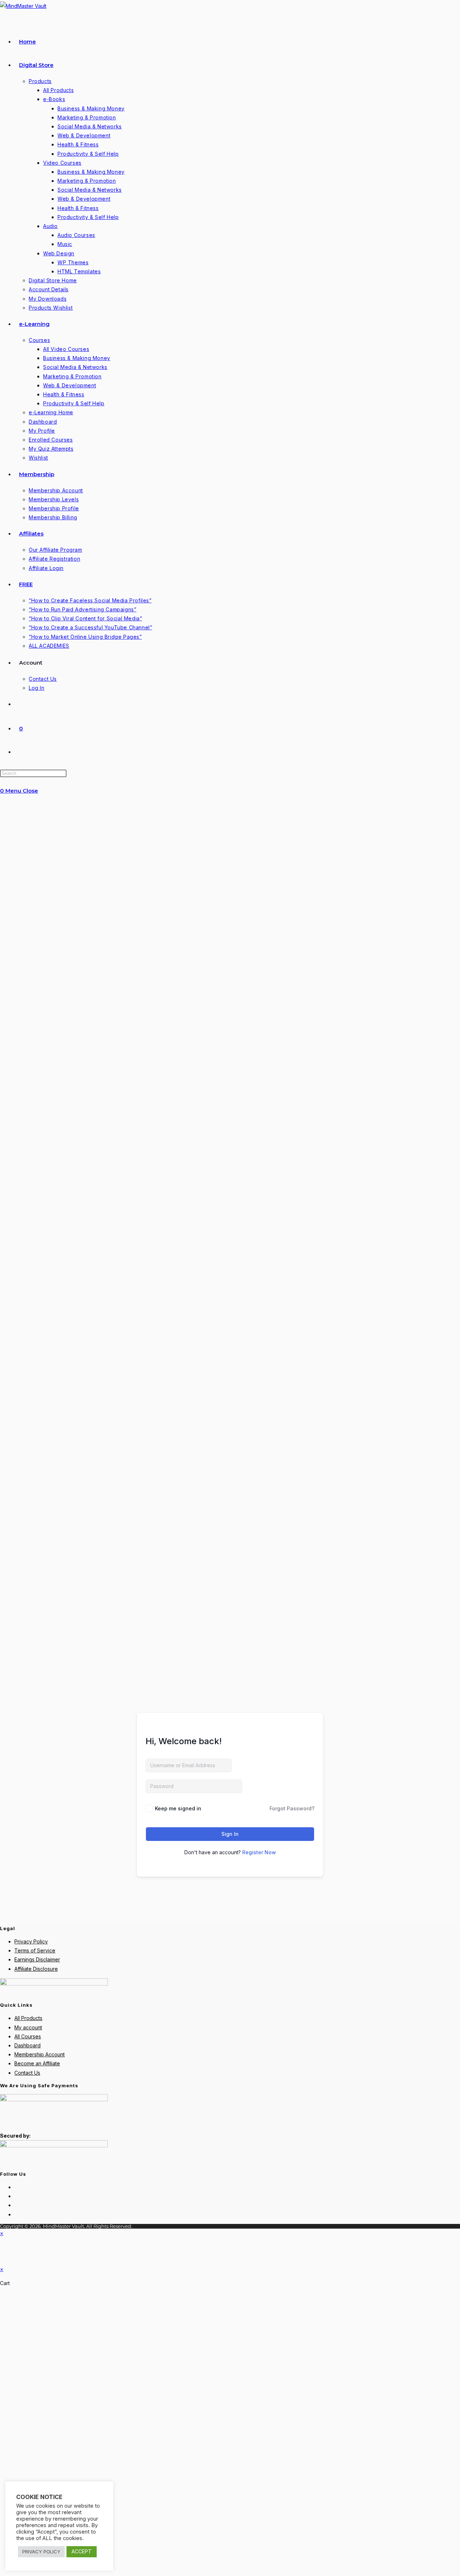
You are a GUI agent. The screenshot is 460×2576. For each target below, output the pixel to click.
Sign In (230, 1834)
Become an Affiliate (37, 2063)
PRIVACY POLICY (41, 2552)
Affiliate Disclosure (36, 1969)
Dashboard (27, 2045)
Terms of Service (35, 1950)
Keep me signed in (178, 1808)
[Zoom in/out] (3, 2545)
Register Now (259, 1852)
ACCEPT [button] (82, 2551)
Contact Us (27, 2073)
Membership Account (40, 2054)
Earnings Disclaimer (37, 1959)
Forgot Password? (292, 1808)
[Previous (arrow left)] (3, 2554)
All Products (28, 2018)
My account (28, 2027)
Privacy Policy (31, 1941)
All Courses (28, 2036)
